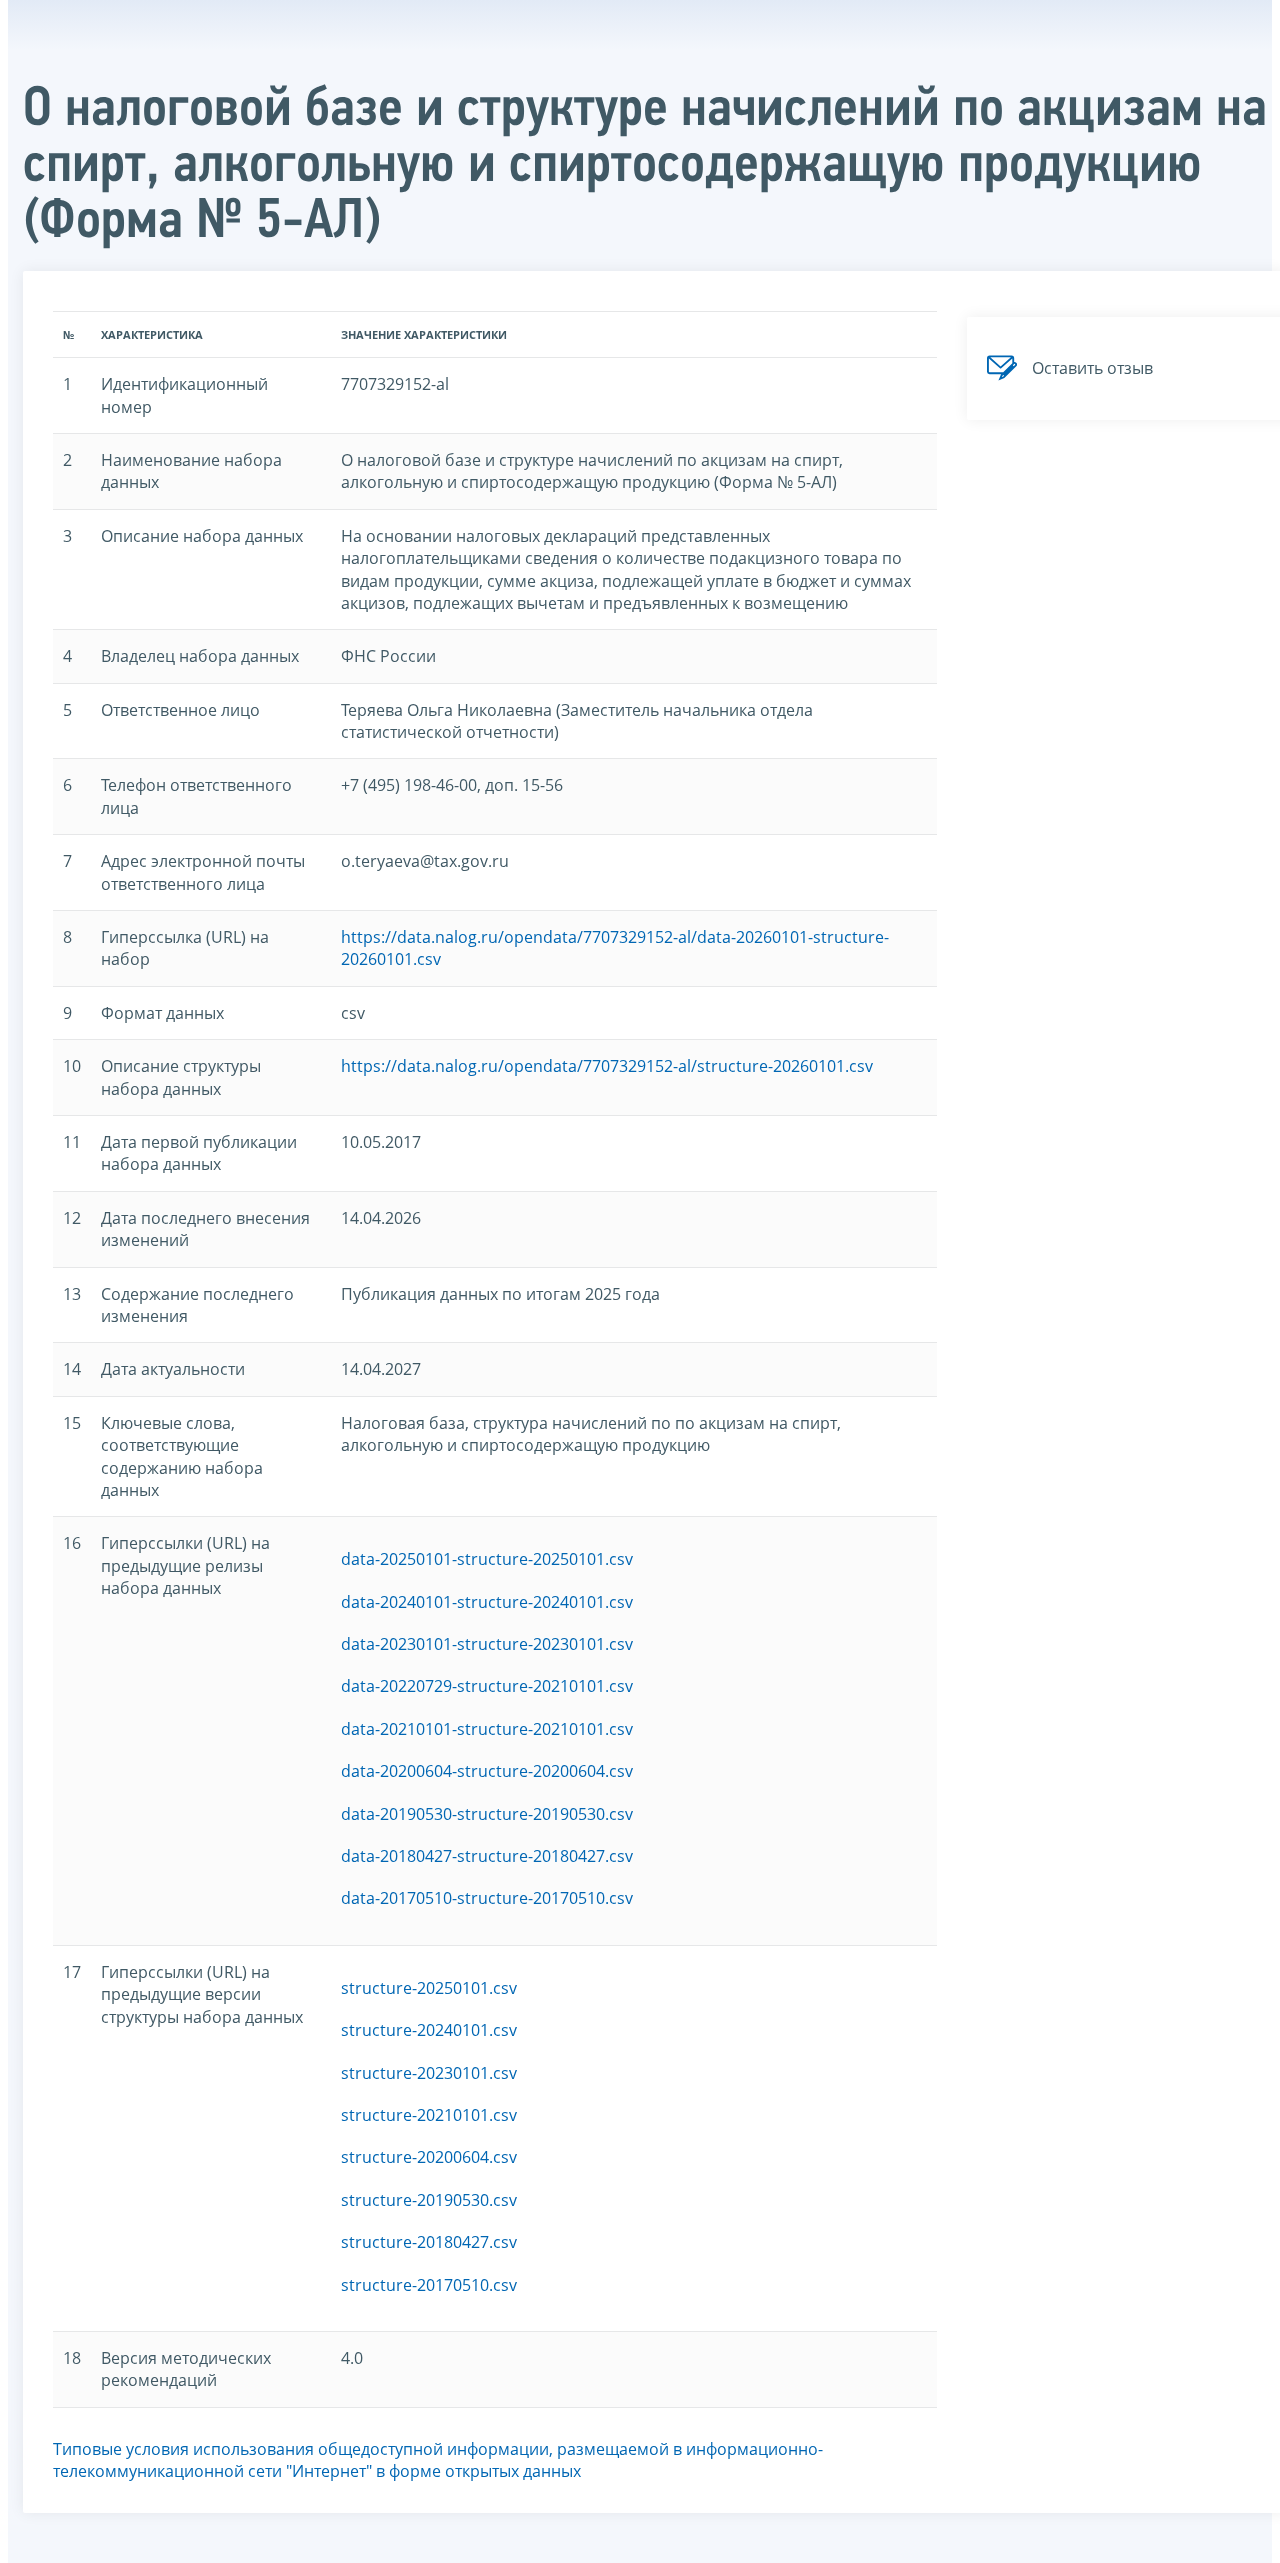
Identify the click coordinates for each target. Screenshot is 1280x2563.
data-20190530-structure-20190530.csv (487, 1814)
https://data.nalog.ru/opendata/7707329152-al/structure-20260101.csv (607, 1066)
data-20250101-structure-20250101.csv (487, 1559)
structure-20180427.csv (429, 2242)
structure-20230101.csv (429, 2073)
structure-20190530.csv (429, 2200)
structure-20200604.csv (429, 2157)
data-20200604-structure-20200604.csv (487, 1771)
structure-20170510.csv (429, 2285)
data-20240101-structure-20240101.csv (487, 1602)
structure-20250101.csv (429, 1988)
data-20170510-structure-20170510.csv (487, 1898)
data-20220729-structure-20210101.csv (487, 1686)
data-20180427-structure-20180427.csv (487, 1856)
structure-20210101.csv (429, 2115)
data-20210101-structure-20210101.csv (487, 1729)
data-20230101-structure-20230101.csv (487, 1644)
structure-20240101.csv (429, 2030)
